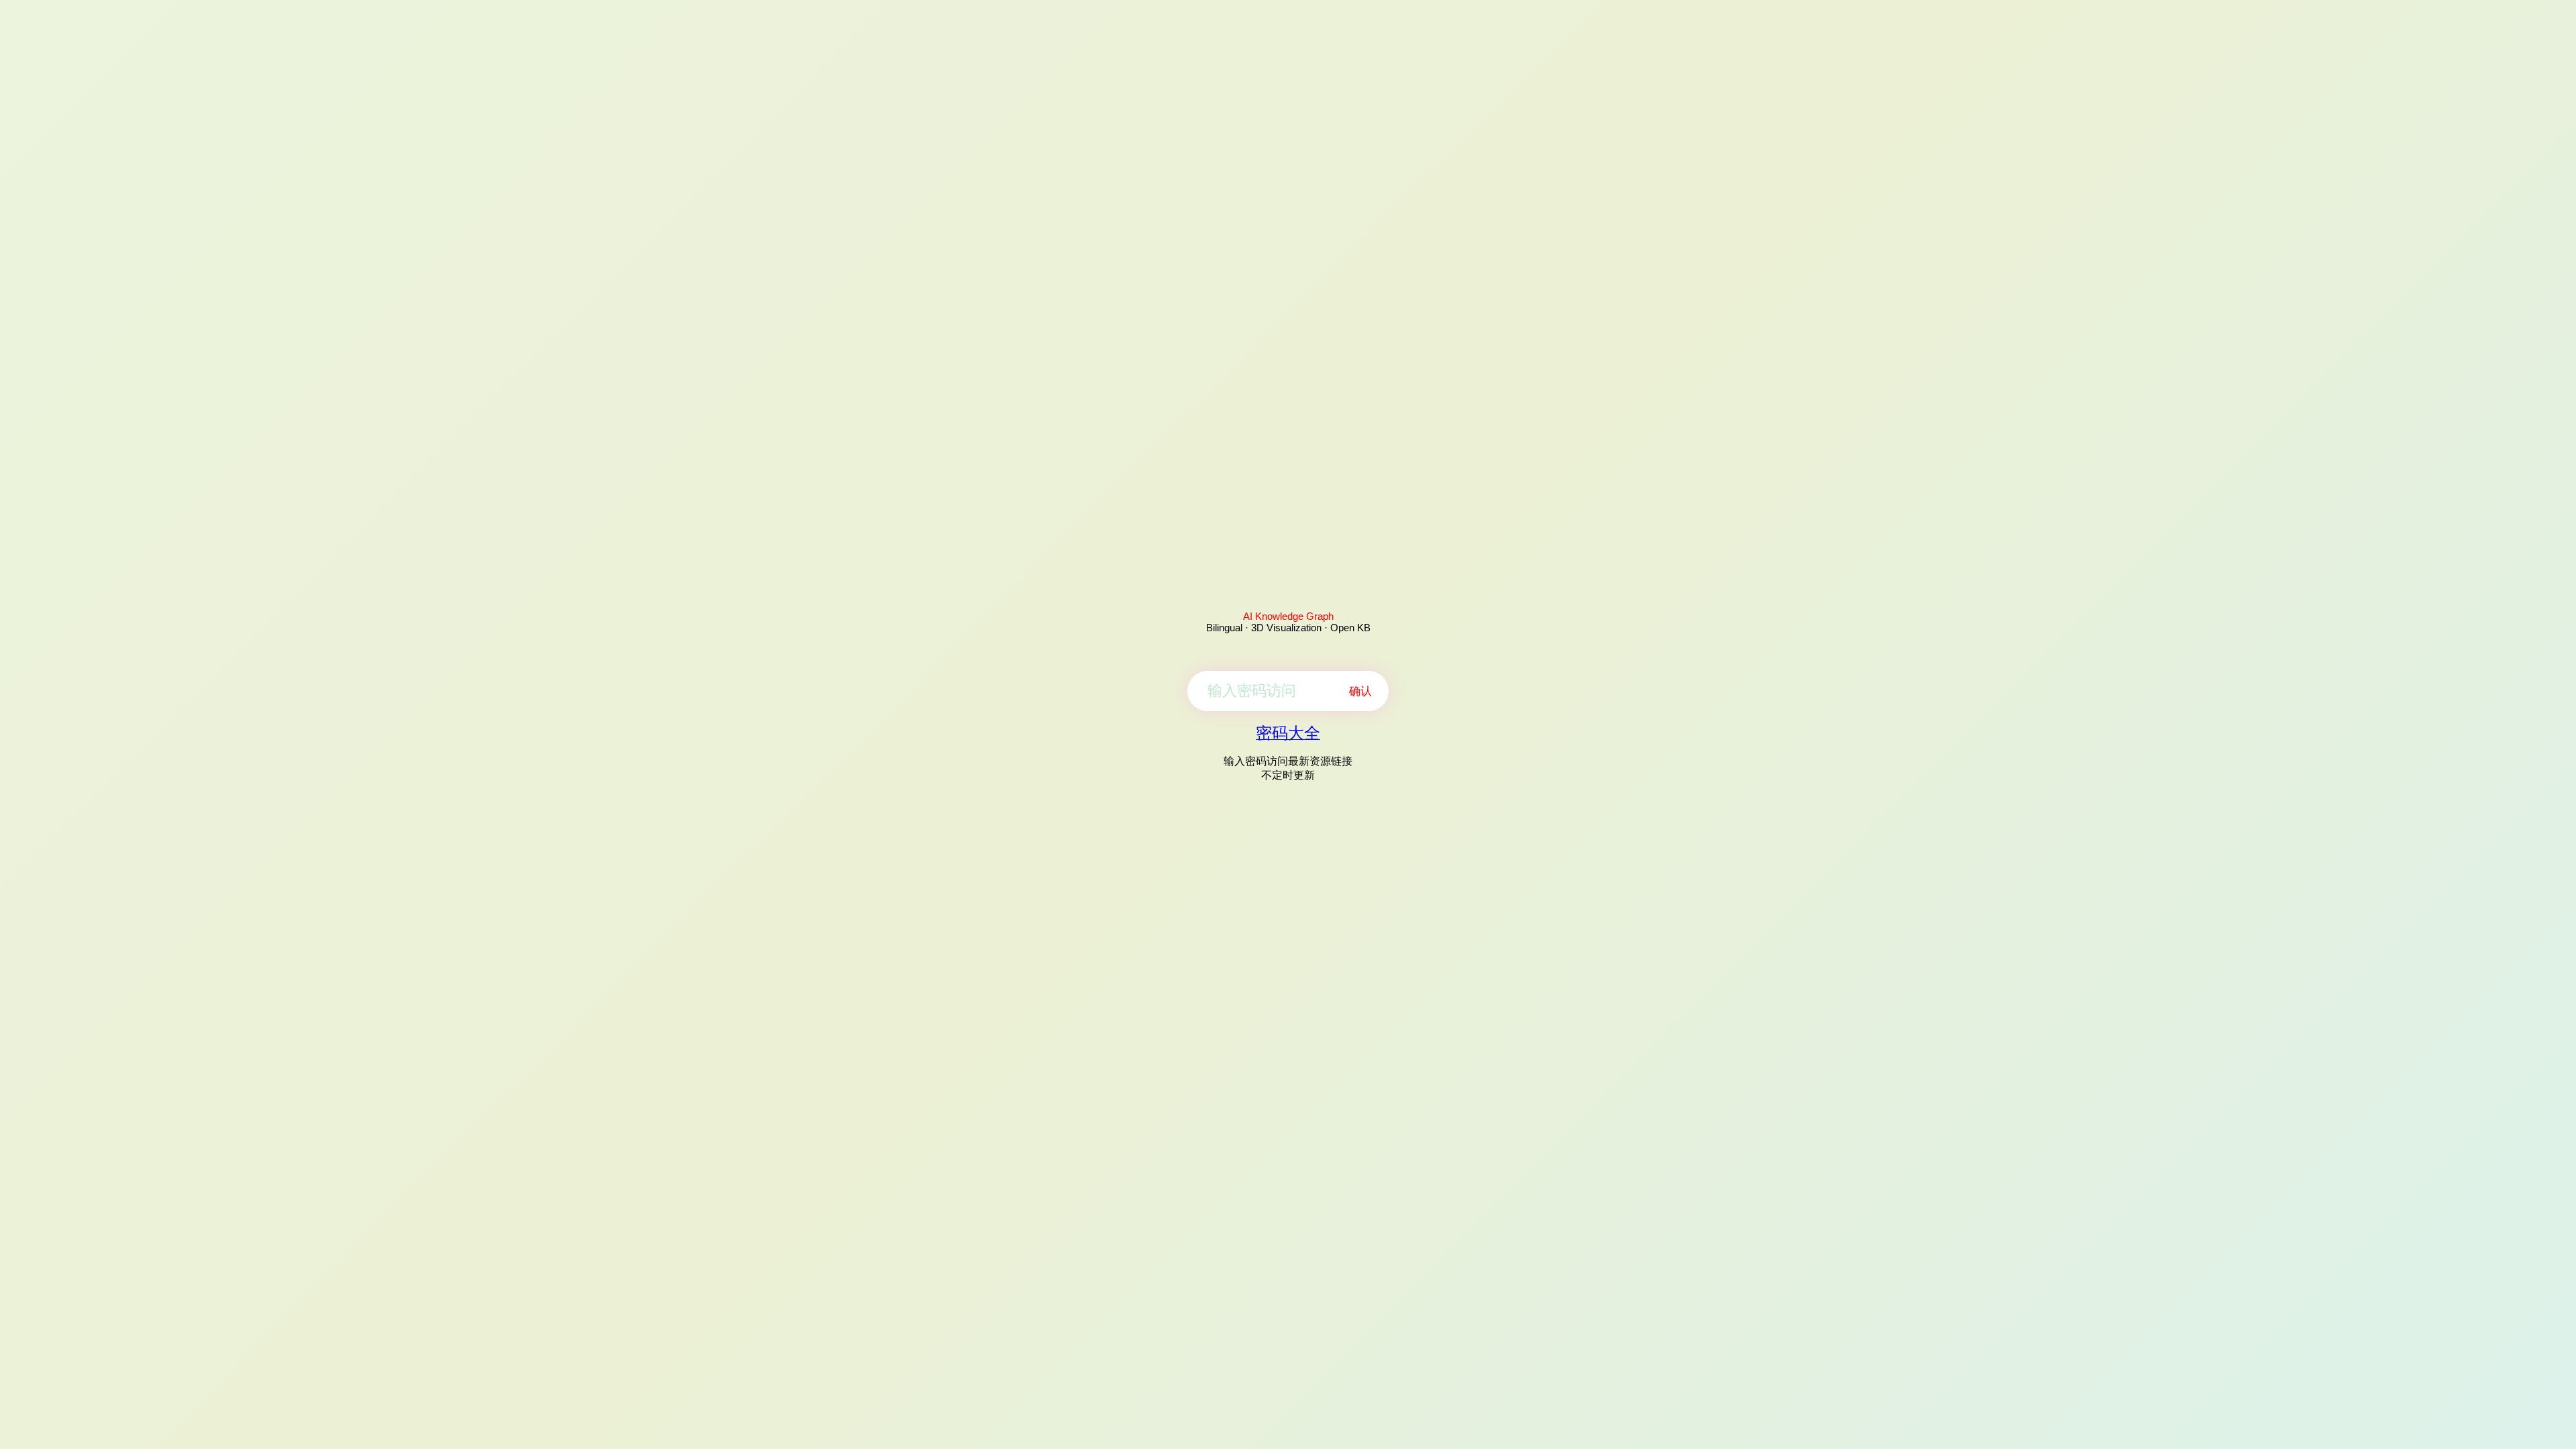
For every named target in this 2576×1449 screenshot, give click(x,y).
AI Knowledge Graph (1288, 616)
